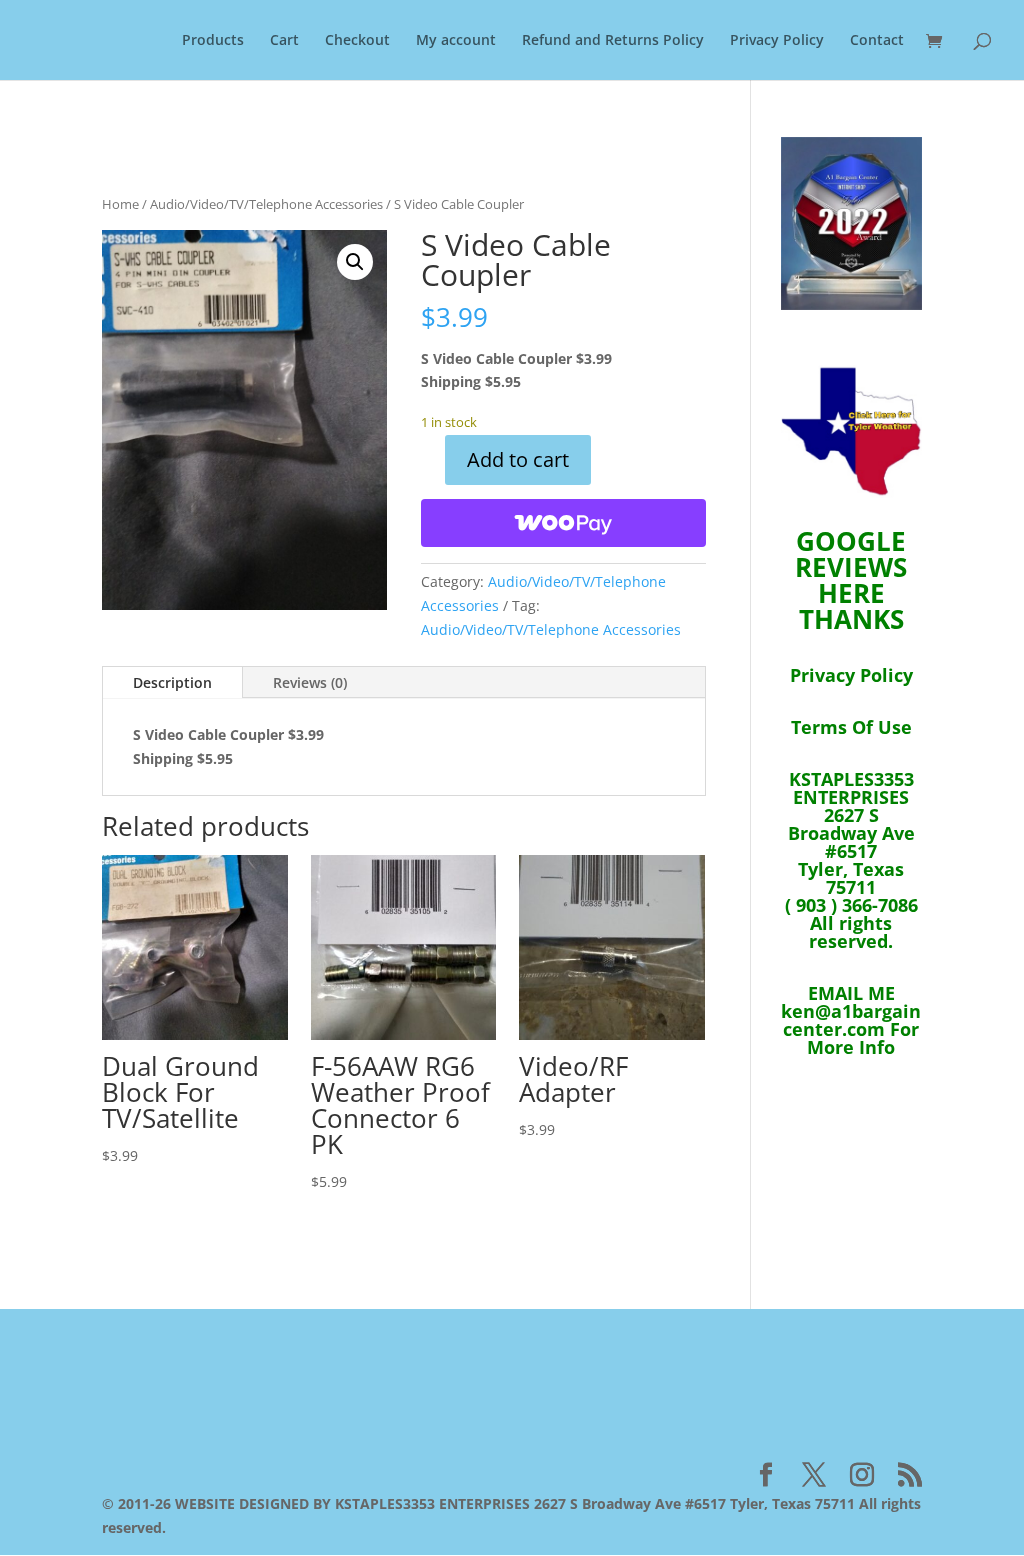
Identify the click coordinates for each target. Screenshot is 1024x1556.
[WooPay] (563, 523)
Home (120, 204)
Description (172, 682)
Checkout (357, 41)
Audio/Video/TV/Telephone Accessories (266, 204)
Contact (877, 41)
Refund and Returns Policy (613, 41)
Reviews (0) (310, 682)
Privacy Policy (777, 41)
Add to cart (518, 459)
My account (456, 41)
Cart (284, 41)
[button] (355, 262)
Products (213, 41)
